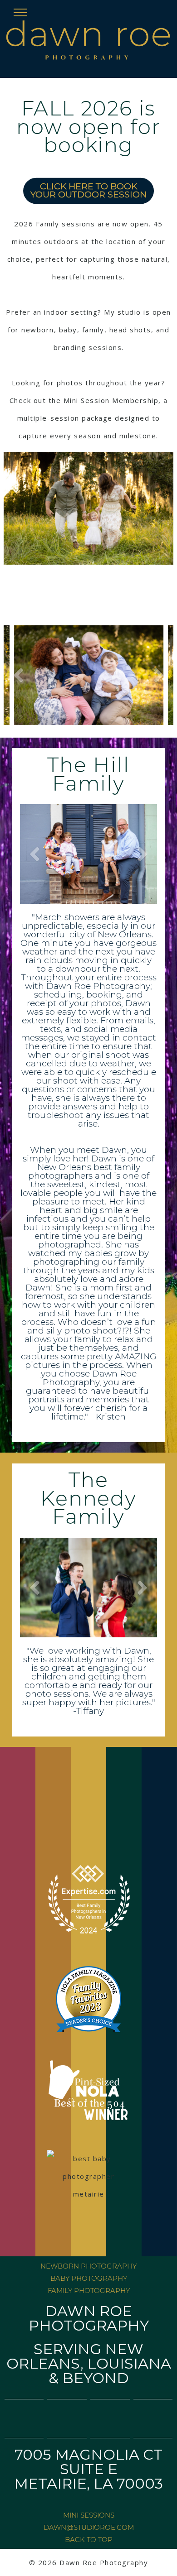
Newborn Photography (88, 2266)
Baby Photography (89, 2278)
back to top (89, 2540)
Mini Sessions (89, 2515)
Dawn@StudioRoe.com (89, 2527)
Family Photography (89, 2291)
